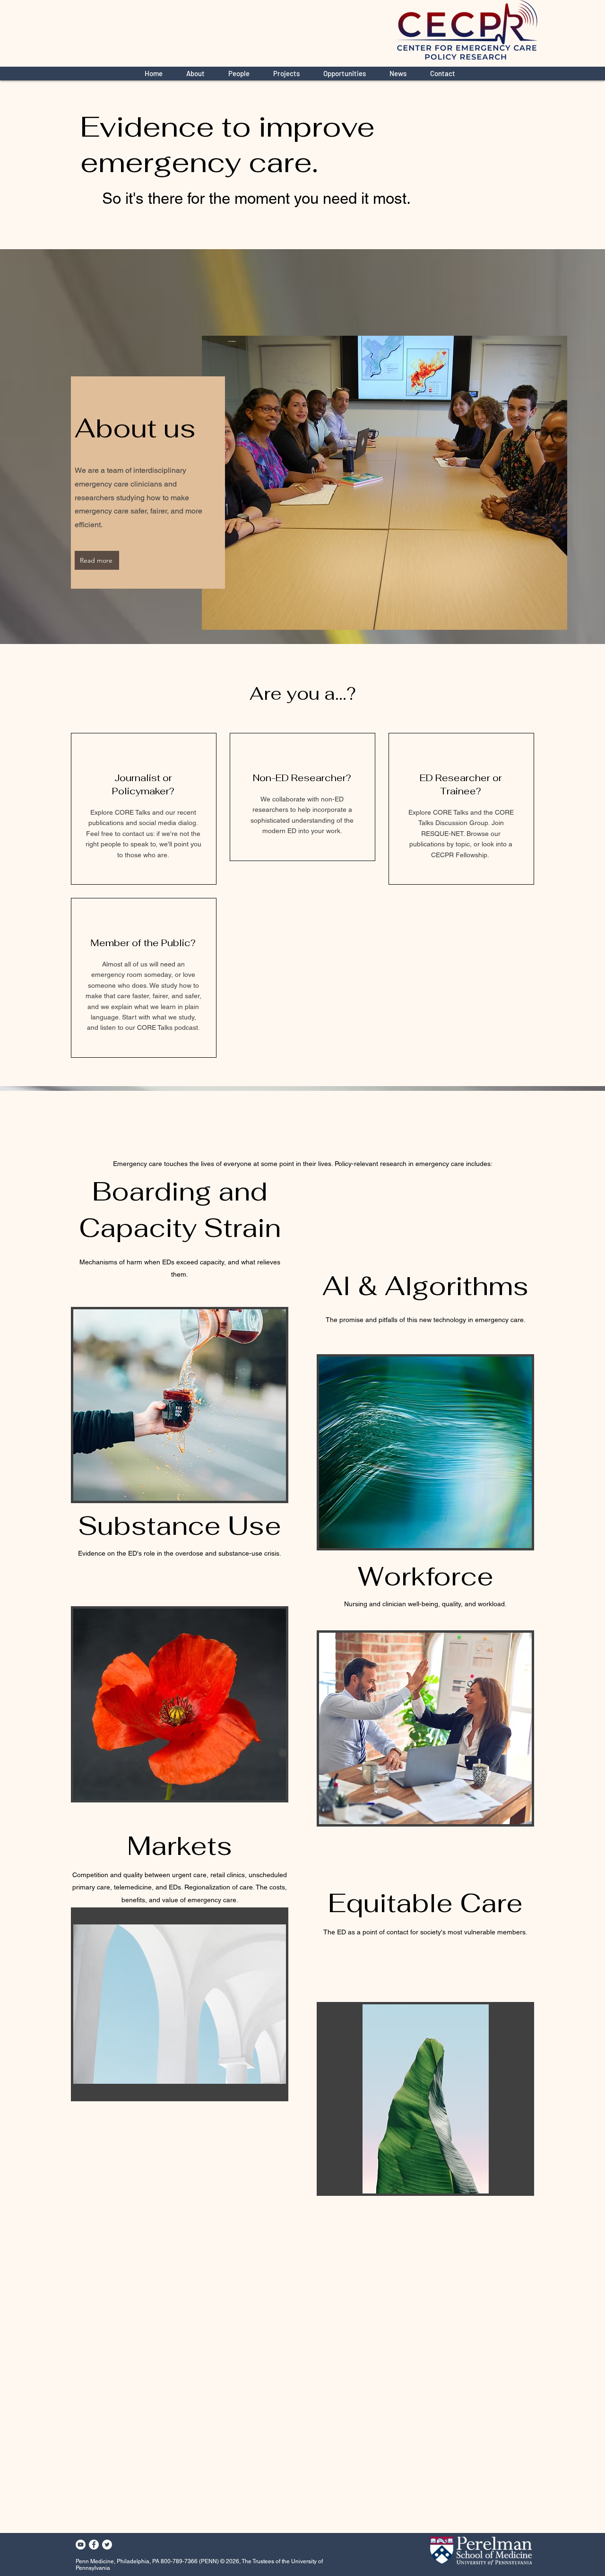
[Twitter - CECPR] (107, 2545)
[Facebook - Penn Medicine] (94, 2545)
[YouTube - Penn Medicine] (81, 2545)
